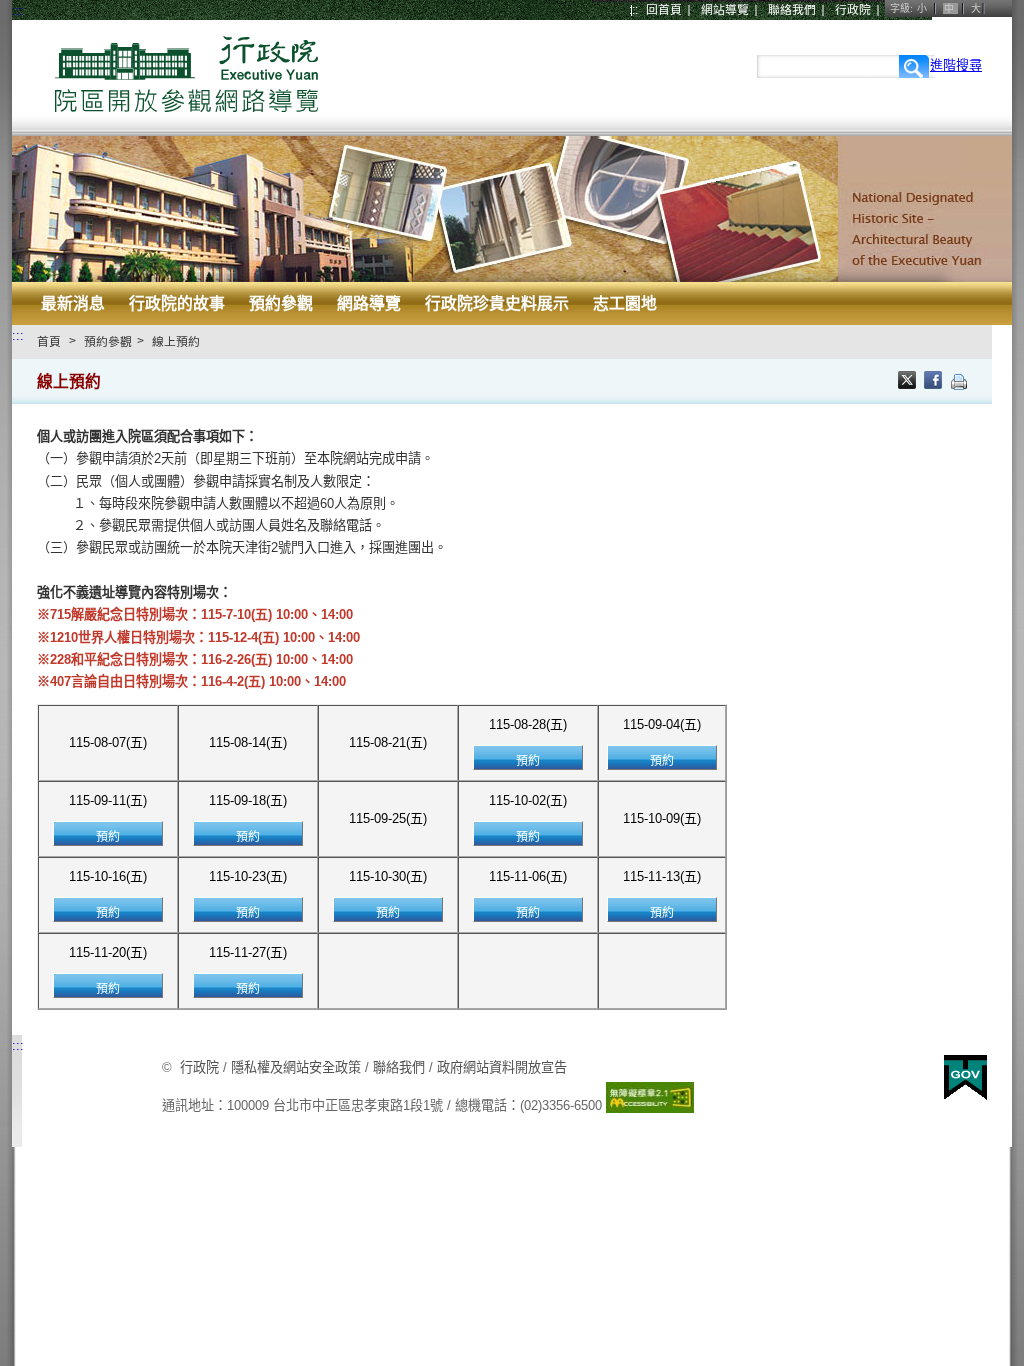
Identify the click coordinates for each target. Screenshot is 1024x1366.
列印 (959, 382)
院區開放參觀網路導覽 (187, 77)
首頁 (49, 342)
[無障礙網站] (650, 1105)
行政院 (853, 10)
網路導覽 (369, 303)
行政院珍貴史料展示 (497, 303)
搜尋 (914, 66)
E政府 (965, 1077)
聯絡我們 (792, 10)
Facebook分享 (935, 382)
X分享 (909, 382)
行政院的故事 (177, 303)
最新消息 (73, 303)
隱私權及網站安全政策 (296, 1067)
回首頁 (664, 10)
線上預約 (176, 342)
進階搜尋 (956, 65)
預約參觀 (281, 303)
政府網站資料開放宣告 (502, 1067)
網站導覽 (725, 10)
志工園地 (625, 303)
